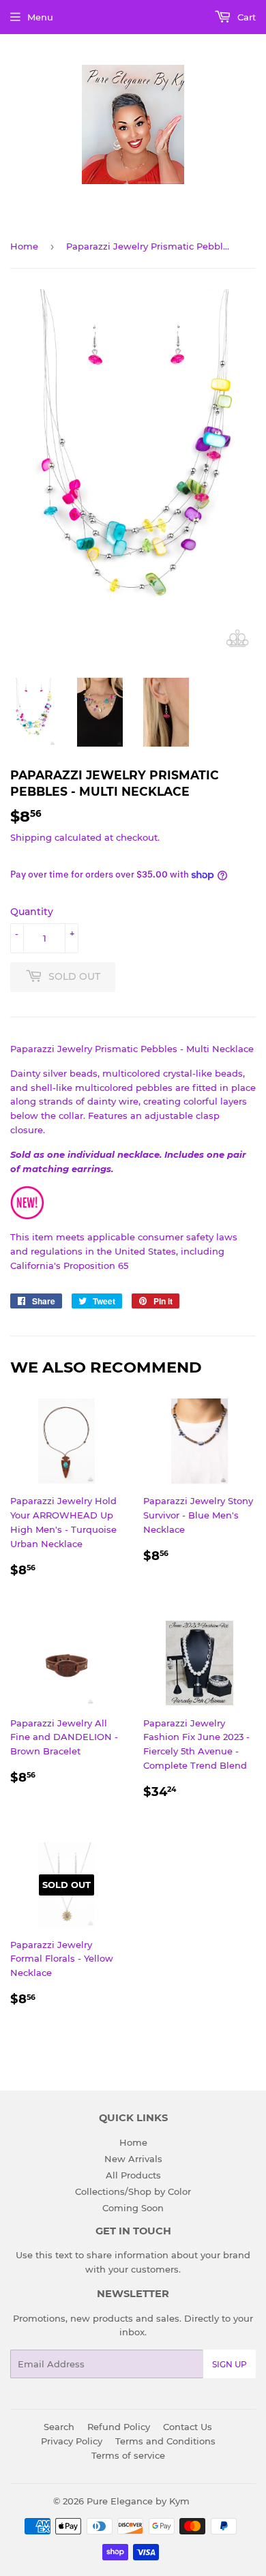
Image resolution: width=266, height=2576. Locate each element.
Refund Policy (119, 2427)
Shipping (31, 837)
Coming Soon (133, 2208)
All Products (133, 2175)
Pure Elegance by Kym (138, 2501)
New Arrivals (133, 2159)
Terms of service (128, 2455)
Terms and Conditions (165, 2441)
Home (24, 246)
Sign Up (230, 2364)
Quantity (32, 912)
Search (59, 2427)
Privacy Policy (72, 2441)
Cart (245, 17)
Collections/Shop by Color (133, 2191)
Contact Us (188, 2427)
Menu (40, 17)
